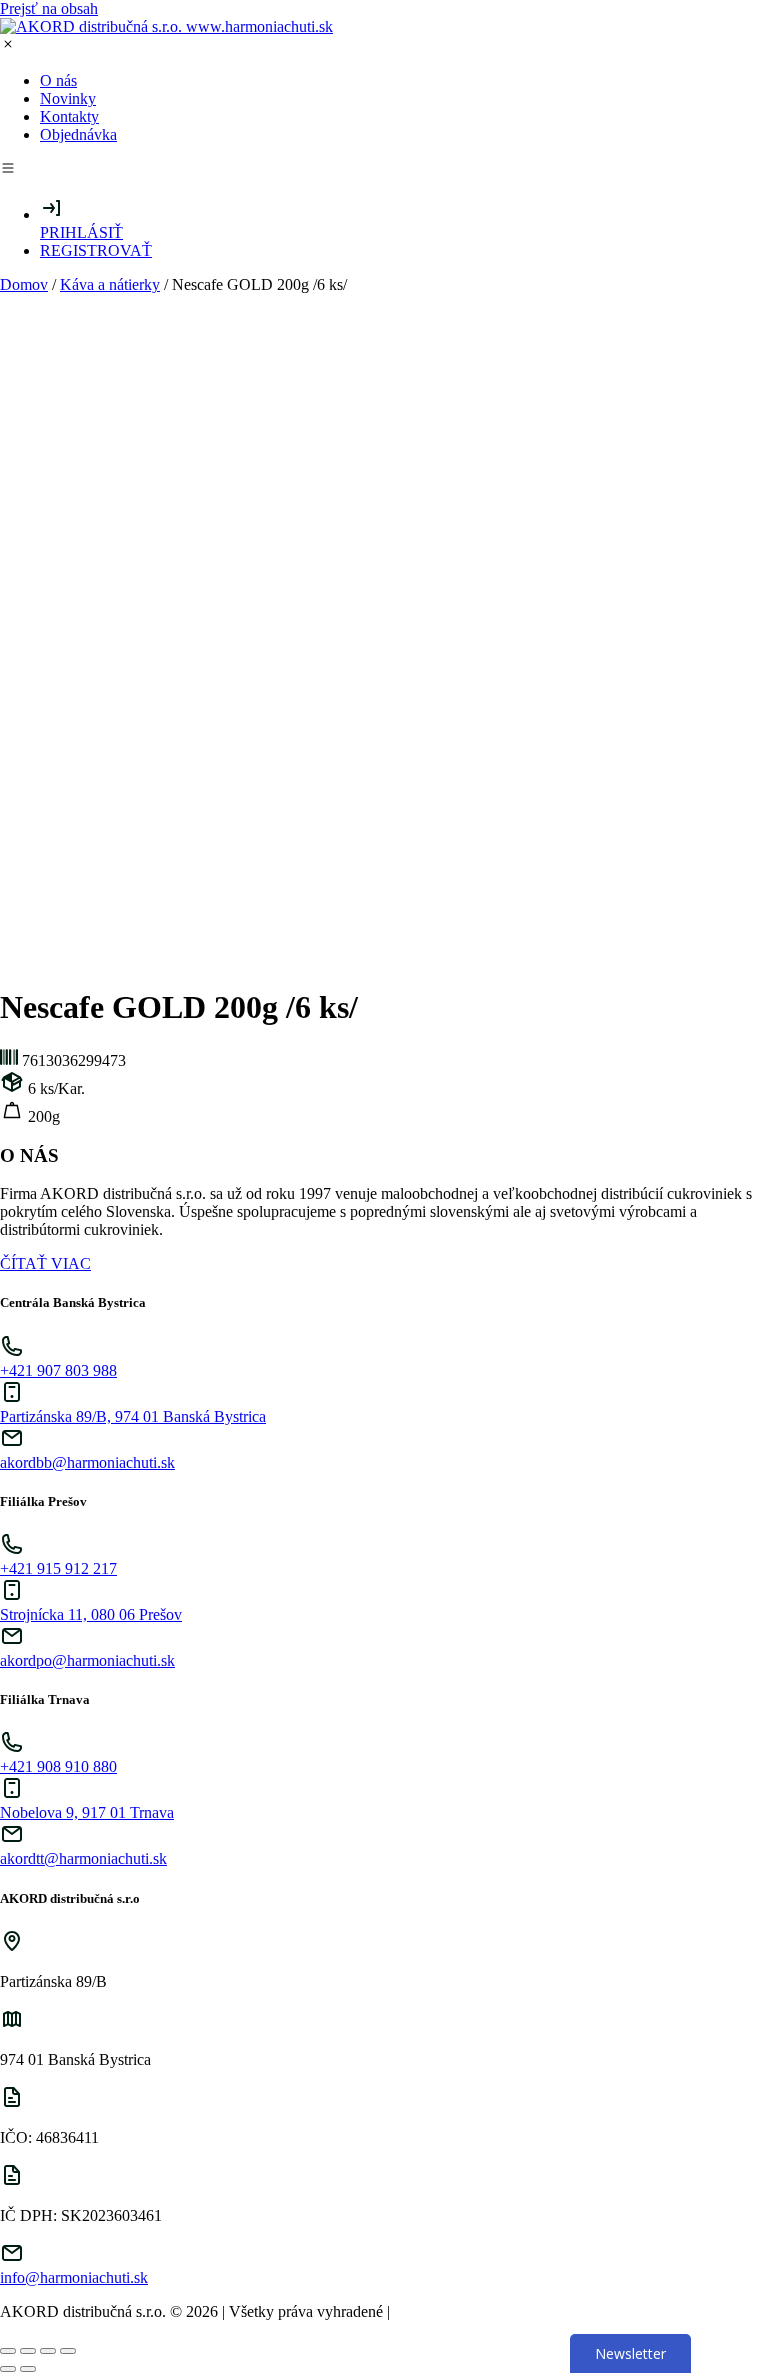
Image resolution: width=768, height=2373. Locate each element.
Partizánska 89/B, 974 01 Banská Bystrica (133, 1416)
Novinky (68, 98)
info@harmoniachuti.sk (74, 2277)
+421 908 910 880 (58, 1766)
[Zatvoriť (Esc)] (8, 2351)
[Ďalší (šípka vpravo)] (28, 2369)
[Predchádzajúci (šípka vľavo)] (8, 2369)
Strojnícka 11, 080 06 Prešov (91, 1614)
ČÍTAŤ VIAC (45, 1263)
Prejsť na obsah (49, 8)
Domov (24, 284)
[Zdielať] (28, 2351)
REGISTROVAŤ (96, 250)
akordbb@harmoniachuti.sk (87, 1462)
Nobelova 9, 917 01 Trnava (87, 1812)
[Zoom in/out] (68, 2351)
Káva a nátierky (110, 284)
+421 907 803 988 (58, 1370)
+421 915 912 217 (58, 1568)
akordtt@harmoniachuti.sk (83, 1858)
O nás (58, 80)
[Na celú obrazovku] (48, 2351)
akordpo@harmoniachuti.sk (87, 1660)
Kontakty (69, 116)
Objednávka (78, 134)
